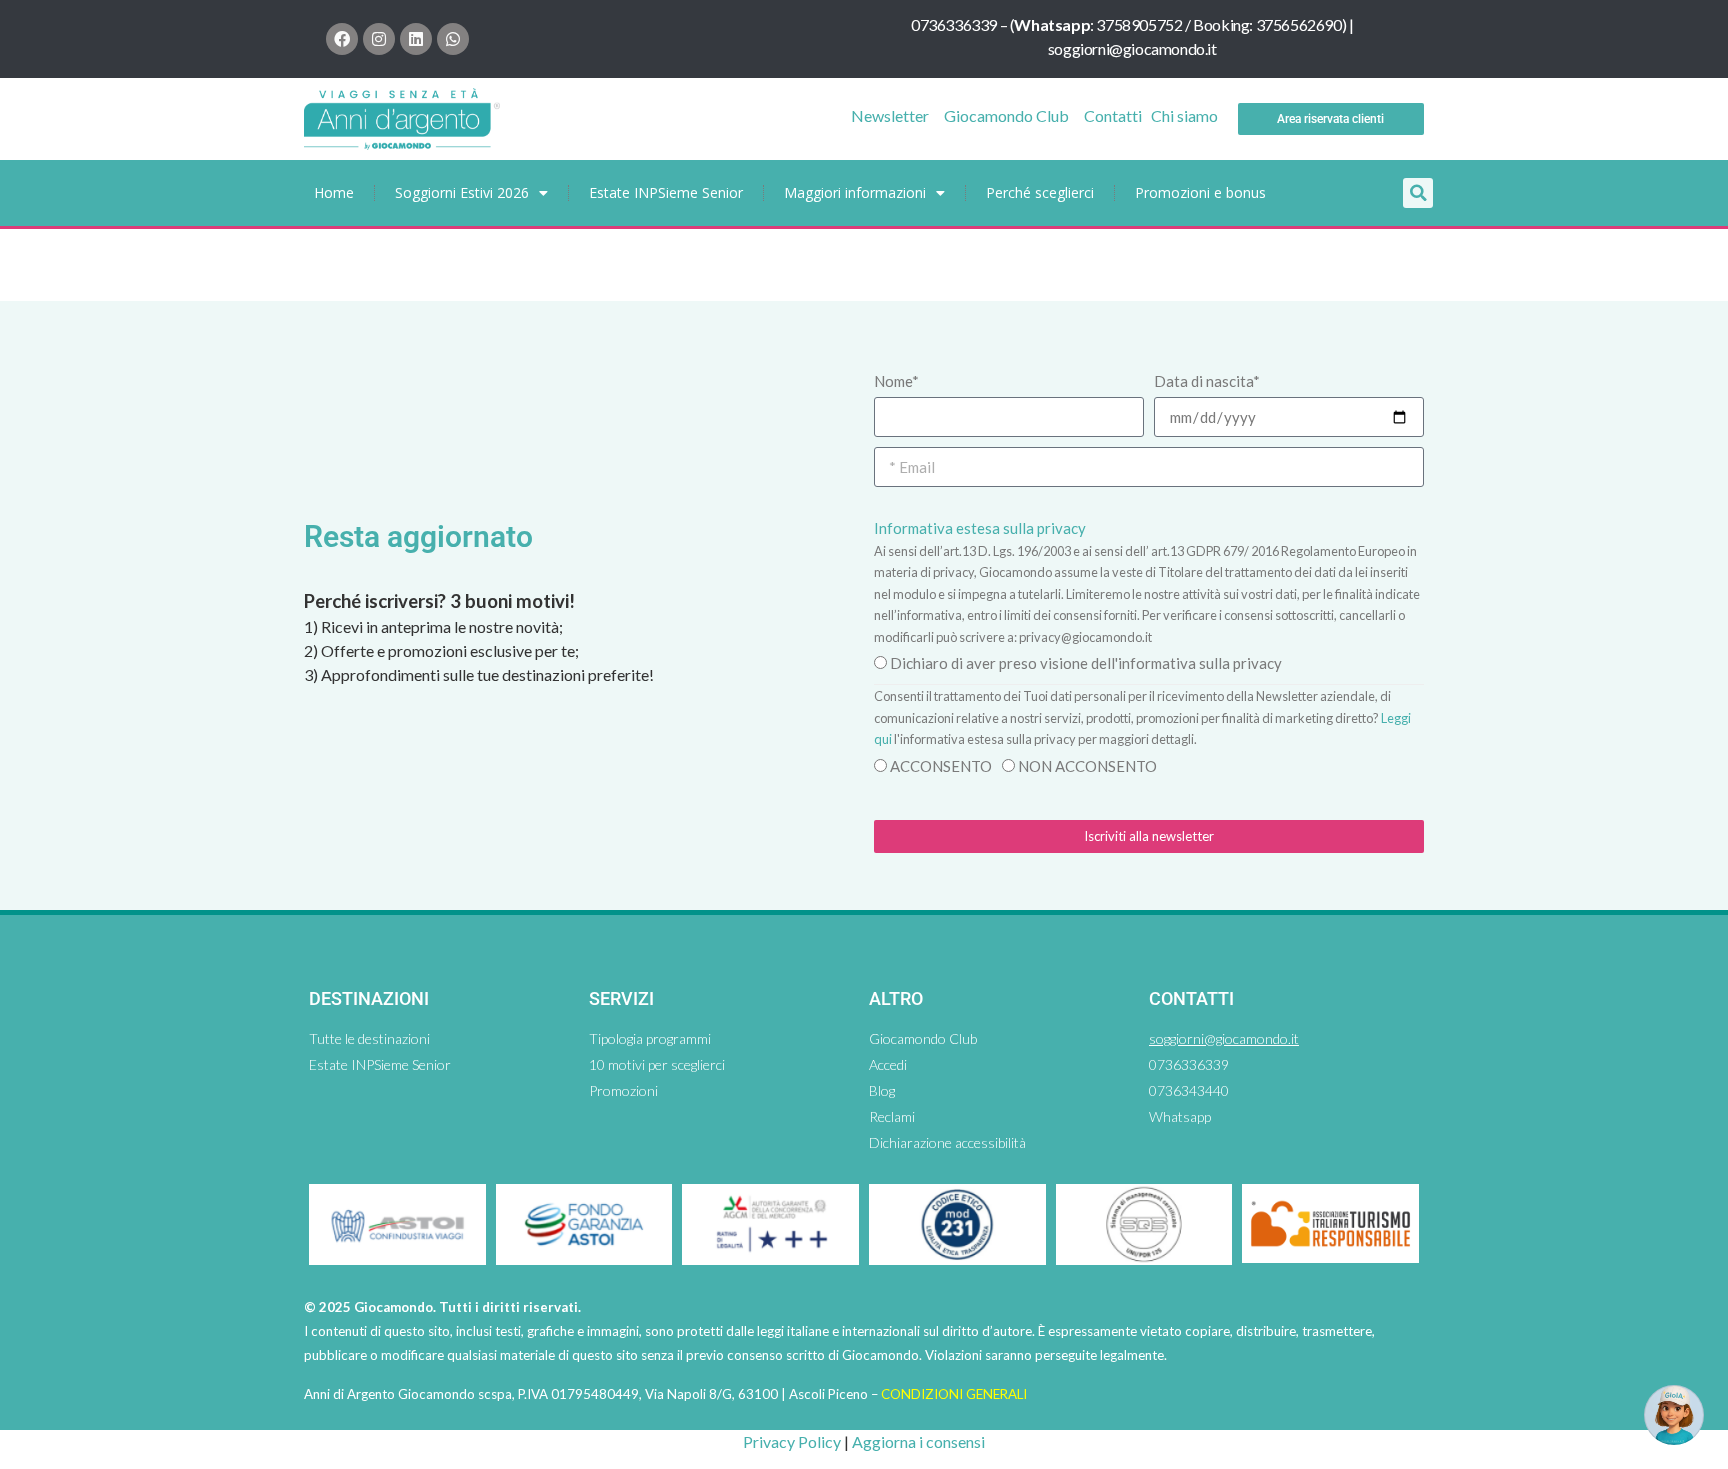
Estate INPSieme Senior (666, 192)
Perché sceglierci (1040, 192)
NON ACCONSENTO (1087, 766)
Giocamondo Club (1006, 115)
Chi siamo (1184, 115)
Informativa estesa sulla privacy (980, 528)
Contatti (1113, 115)
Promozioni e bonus (1200, 192)
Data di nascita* (1207, 381)
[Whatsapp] (453, 39)
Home (334, 192)
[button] (1418, 193)
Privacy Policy (792, 1441)
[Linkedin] (416, 39)
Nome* (896, 381)
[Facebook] (342, 39)
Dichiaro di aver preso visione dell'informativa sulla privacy (1086, 663)
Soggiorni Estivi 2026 (462, 192)
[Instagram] (379, 39)
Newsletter (890, 115)
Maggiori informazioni (855, 192)
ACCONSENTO (941, 766)
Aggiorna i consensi (918, 1441)
